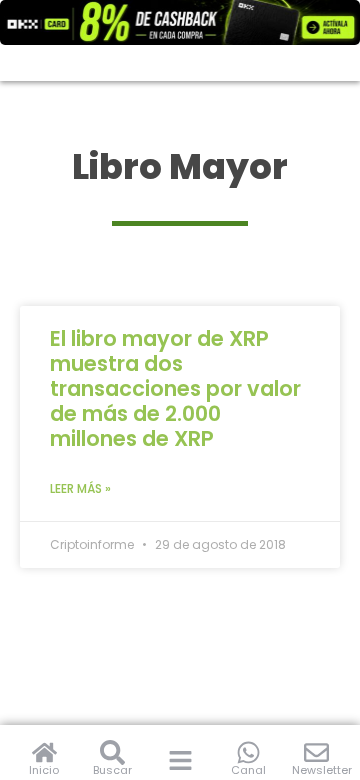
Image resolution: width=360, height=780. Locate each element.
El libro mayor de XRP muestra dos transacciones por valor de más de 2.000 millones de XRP (175, 388)
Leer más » (80, 488)
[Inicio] (44, 752)
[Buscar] (112, 752)
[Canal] (248, 752)
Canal (248, 770)
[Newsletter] (316, 752)
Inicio (44, 770)
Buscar (112, 770)
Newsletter (322, 770)
